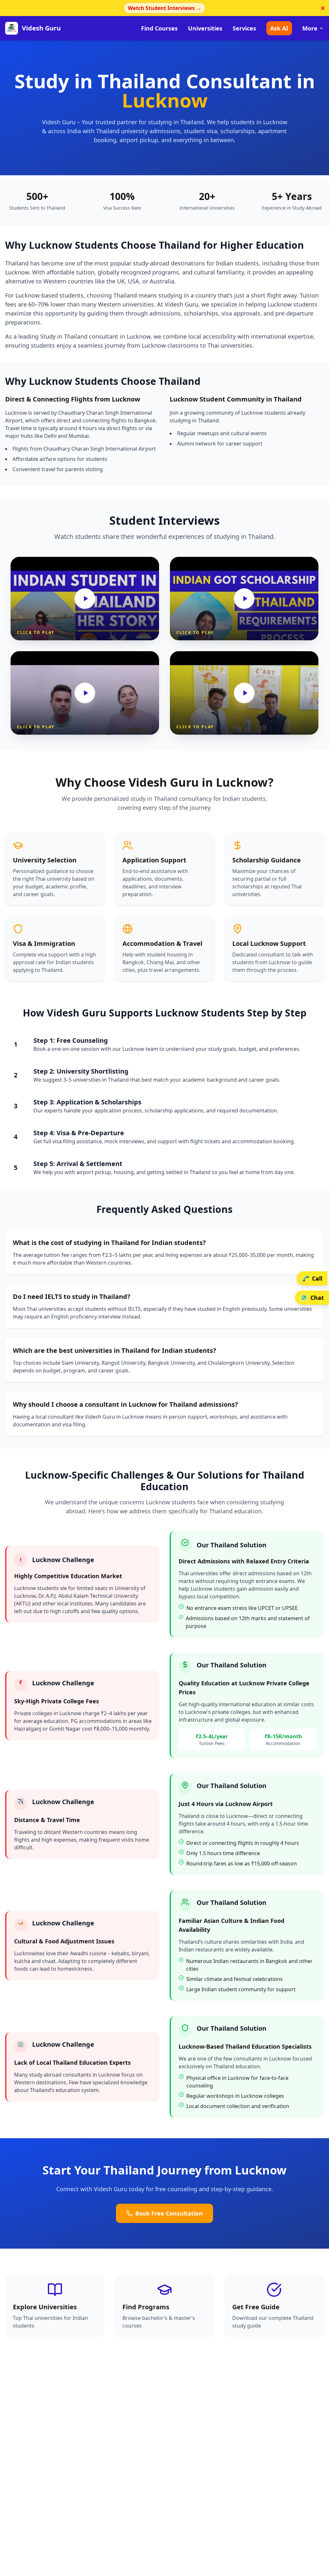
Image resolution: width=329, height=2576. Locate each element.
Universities (205, 28)
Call (317, 1278)
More (310, 28)
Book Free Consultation (169, 2213)
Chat (317, 1298)
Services (244, 28)
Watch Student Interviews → (164, 8)
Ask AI (279, 28)
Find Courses (159, 28)
